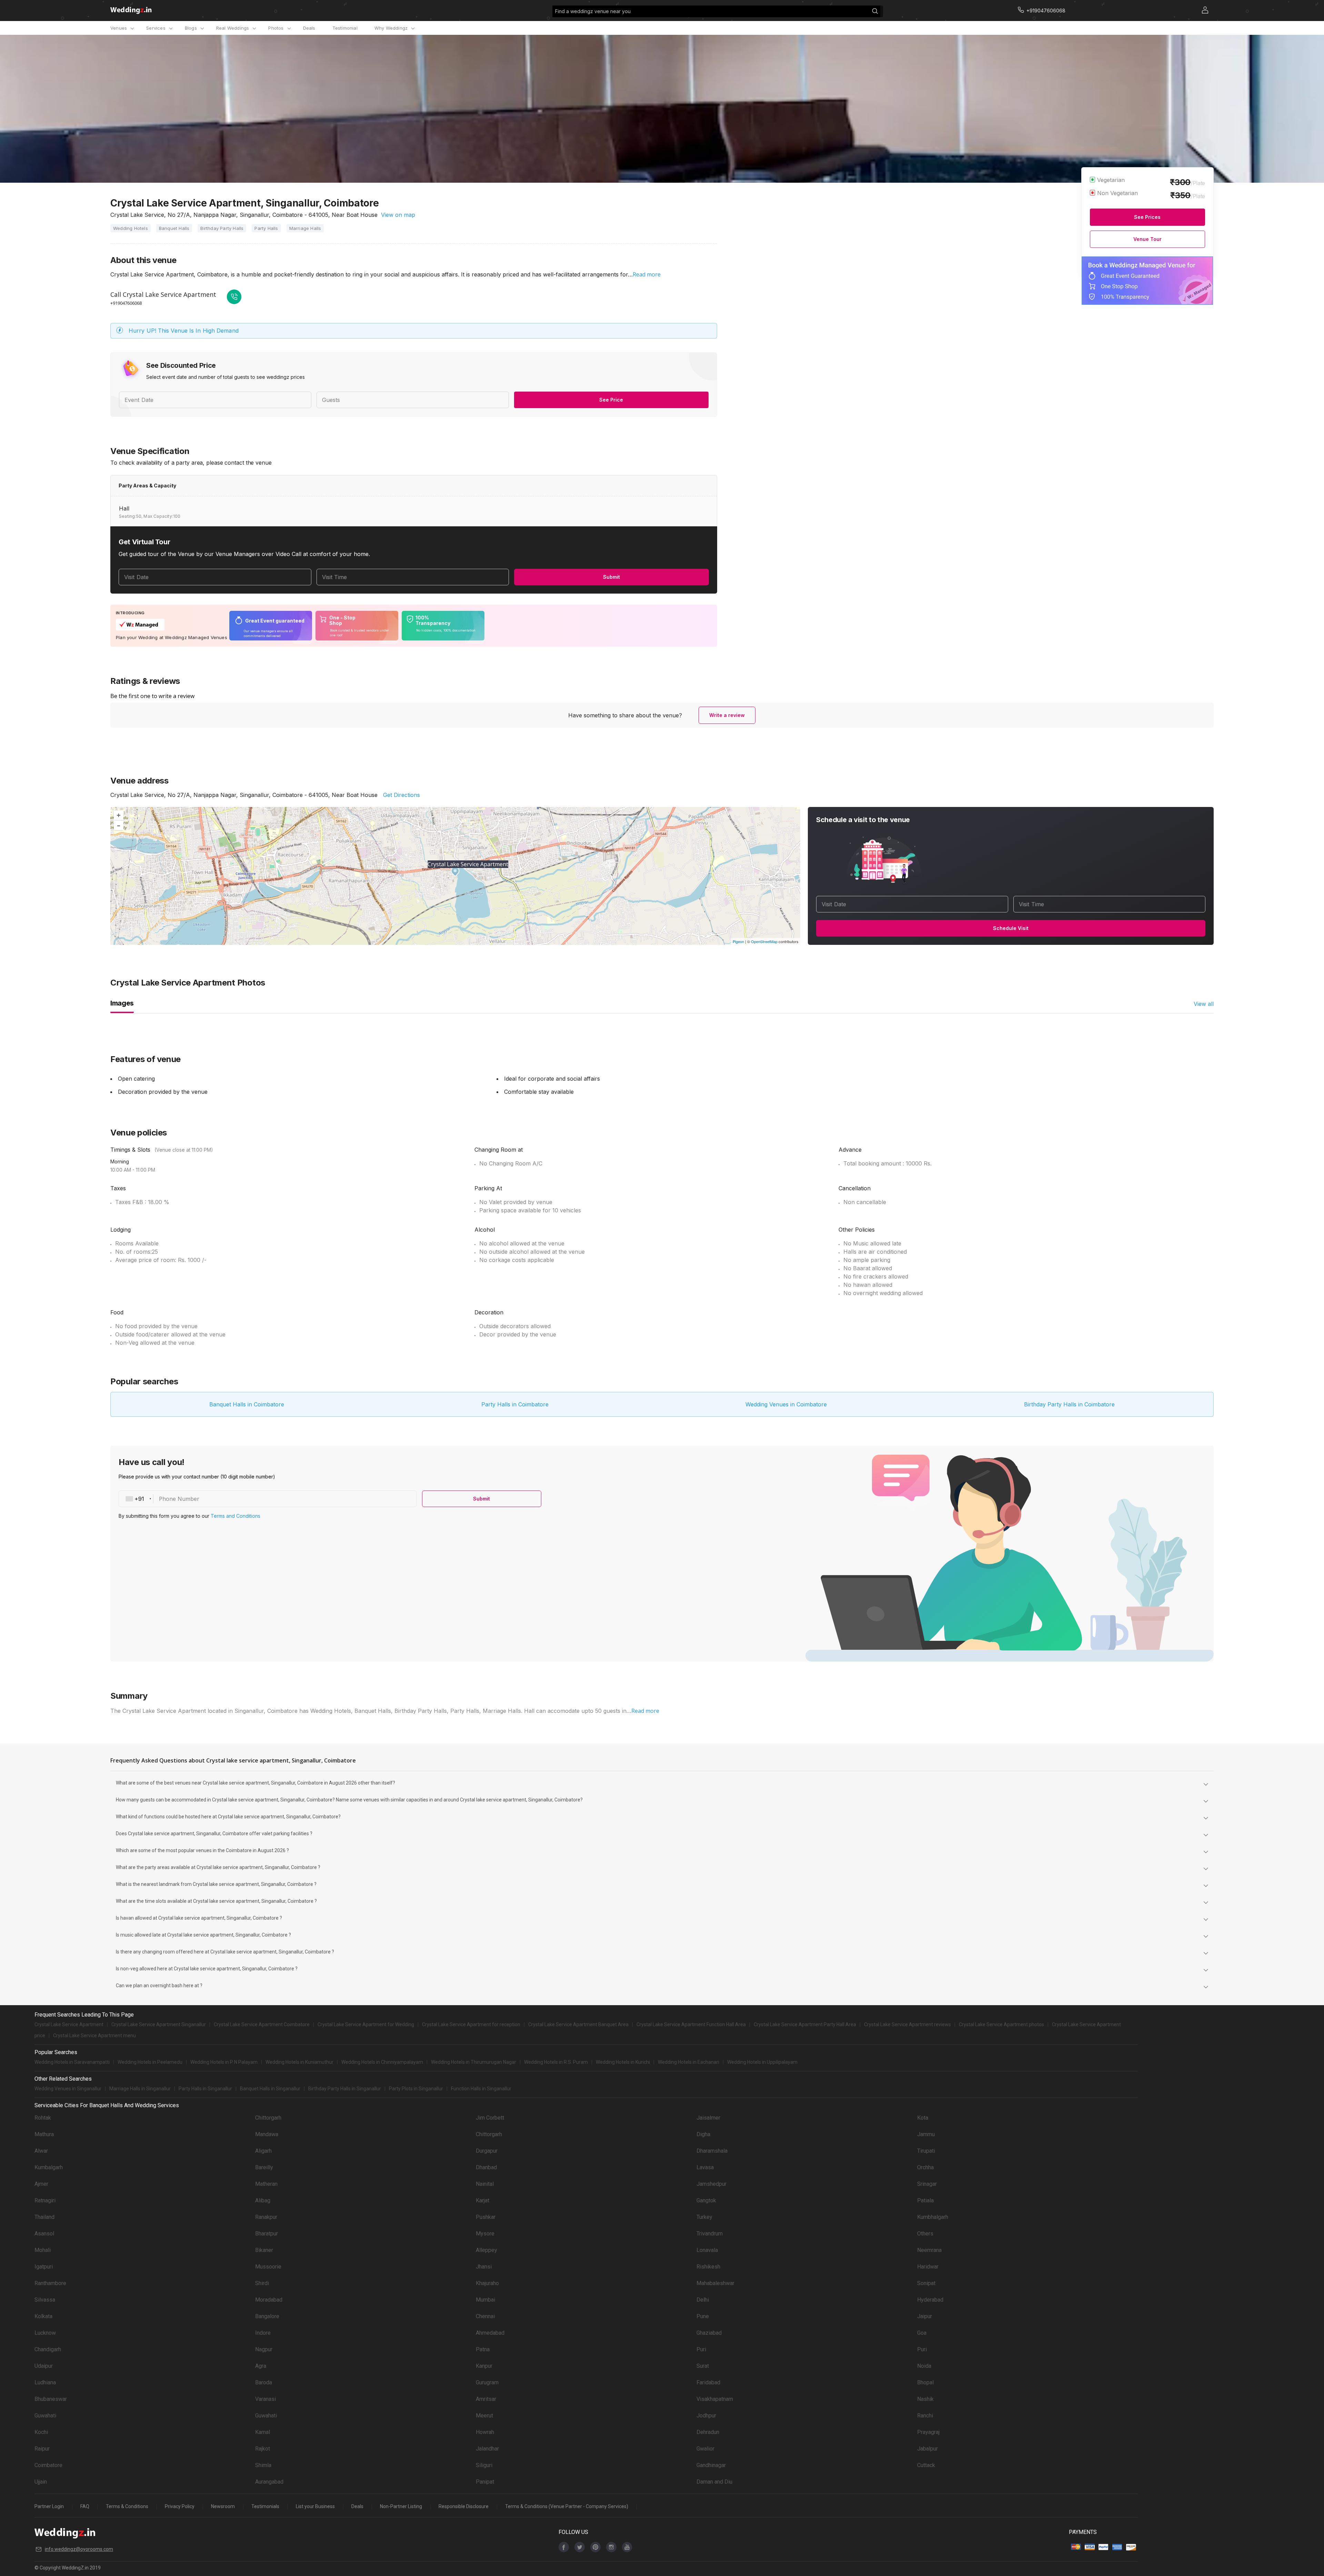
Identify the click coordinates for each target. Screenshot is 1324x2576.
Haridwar (928, 2267)
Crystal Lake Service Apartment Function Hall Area (691, 2024)
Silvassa (45, 2300)
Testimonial (345, 28)
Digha (703, 2134)
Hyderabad (930, 2300)
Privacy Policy (180, 2506)
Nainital (485, 2184)
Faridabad (708, 2382)
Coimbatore (48, 2465)
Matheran (266, 2184)
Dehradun (708, 2432)
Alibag (263, 2200)
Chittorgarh (268, 2118)
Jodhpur (706, 2416)
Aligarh (263, 2151)
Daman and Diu (714, 2482)
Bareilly (264, 2167)
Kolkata (43, 2316)
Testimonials (265, 2506)
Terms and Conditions (235, 1516)
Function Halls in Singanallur (481, 2089)
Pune (703, 2316)
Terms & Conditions (127, 2506)
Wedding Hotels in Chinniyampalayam (382, 2062)
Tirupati (926, 2151)
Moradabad (269, 2300)
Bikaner (264, 2250)
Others (925, 2234)
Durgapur (487, 2151)
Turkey (704, 2217)
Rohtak (43, 2118)
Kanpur (484, 2366)
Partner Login (49, 2506)
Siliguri (484, 2465)
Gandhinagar (711, 2465)
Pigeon (738, 941)
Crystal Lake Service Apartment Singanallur (159, 2024)
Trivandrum (710, 2234)
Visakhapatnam (715, 2399)
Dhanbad (486, 2167)
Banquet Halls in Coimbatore (247, 1404)
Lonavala (707, 2250)
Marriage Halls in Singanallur (140, 2089)
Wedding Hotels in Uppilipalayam (762, 2062)
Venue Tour (1147, 239)
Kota (923, 2118)
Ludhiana (45, 2382)
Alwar (41, 2151)
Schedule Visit (1011, 928)
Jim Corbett (490, 2118)
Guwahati (45, 2416)
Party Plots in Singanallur (416, 2089)
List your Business (315, 2506)
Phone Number (179, 1499)
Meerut (484, 2416)
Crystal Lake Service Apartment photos (1001, 2024)
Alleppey (487, 2250)
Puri (701, 2349)
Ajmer (41, 2184)
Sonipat (926, 2283)
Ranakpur (266, 2217)
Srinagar (927, 2184)
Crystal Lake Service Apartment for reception (471, 2024)
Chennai (485, 2316)
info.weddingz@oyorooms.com (79, 2549)
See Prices (1147, 217)
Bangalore (267, 2316)
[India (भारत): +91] (136, 1499)
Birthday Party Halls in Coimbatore (1069, 1404)
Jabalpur (927, 2449)
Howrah (485, 2432)
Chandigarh (48, 2349)
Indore (263, 2333)
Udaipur (44, 2366)
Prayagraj (928, 2432)
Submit (611, 577)
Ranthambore (50, 2283)
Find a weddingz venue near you (593, 11)
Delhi (703, 2300)
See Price (611, 400)
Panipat (485, 2482)
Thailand (44, 2217)
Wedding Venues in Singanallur (68, 2089)
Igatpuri (44, 2267)
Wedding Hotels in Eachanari (689, 2062)
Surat (703, 2366)
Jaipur (925, 2316)
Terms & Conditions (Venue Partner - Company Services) (567, 2506)
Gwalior (705, 2449)
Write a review (727, 715)
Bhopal (925, 2382)
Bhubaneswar (51, 2399)
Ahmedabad (490, 2333)
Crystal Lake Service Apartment (69, 2024)
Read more (647, 274)
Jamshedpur (711, 2184)
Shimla (263, 2465)
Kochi (41, 2432)
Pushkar (486, 2217)
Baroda (264, 2382)
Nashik (925, 2399)
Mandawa (267, 2134)
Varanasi (265, 2399)
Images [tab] (122, 1003)
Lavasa (705, 2167)
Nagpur (264, 2349)
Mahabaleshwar (715, 2283)
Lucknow (45, 2333)
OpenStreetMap (764, 941)
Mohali (43, 2250)
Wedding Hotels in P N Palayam (224, 2062)
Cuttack (926, 2465)
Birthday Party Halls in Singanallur (345, 2089)
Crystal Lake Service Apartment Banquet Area (578, 2024)
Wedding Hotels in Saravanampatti (72, 2062)
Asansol (44, 2234)
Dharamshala (712, 2151)
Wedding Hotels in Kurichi (623, 2062)
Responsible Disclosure (464, 2506)
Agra (261, 2366)
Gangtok (706, 2200)
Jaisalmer (708, 2118)
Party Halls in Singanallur (205, 2089)
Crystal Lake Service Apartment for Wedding (366, 2024)
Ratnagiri (45, 2200)
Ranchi (925, 2416)
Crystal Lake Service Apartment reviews (907, 2024)
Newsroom (223, 2506)
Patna (483, 2349)
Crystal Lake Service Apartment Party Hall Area (805, 2024)
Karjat (483, 2200)
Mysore (485, 2234)
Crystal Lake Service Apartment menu (94, 2035)
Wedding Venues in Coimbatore (786, 1404)
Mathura (44, 2134)
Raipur (42, 2449)
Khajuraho (487, 2283)
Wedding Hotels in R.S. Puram (556, 2062)
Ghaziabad (709, 2333)
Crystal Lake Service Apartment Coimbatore (262, 2024)
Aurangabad (269, 2482)
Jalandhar (487, 2449)
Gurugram (487, 2382)
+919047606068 (126, 303)
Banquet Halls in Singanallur (270, 2089)
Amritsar (486, 2399)
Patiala (925, 2200)
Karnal (263, 2432)
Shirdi (262, 2283)
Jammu (926, 2134)
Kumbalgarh (49, 2167)
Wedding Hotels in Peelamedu (150, 2062)
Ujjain (41, 2482)
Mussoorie (268, 2267)
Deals (309, 28)
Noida (924, 2366)
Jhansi (484, 2267)
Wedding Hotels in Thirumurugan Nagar (474, 2062)
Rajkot (263, 2449)
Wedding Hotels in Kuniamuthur (299, 2062)
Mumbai (485, 2300)
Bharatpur (267, 2234)
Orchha (925, 2167)
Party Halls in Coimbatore (515, 1404)
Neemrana (929, 2250)
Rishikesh (708, 2267)
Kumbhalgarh (933, 2217)
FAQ (85, 2506)
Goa (922, 2333)
